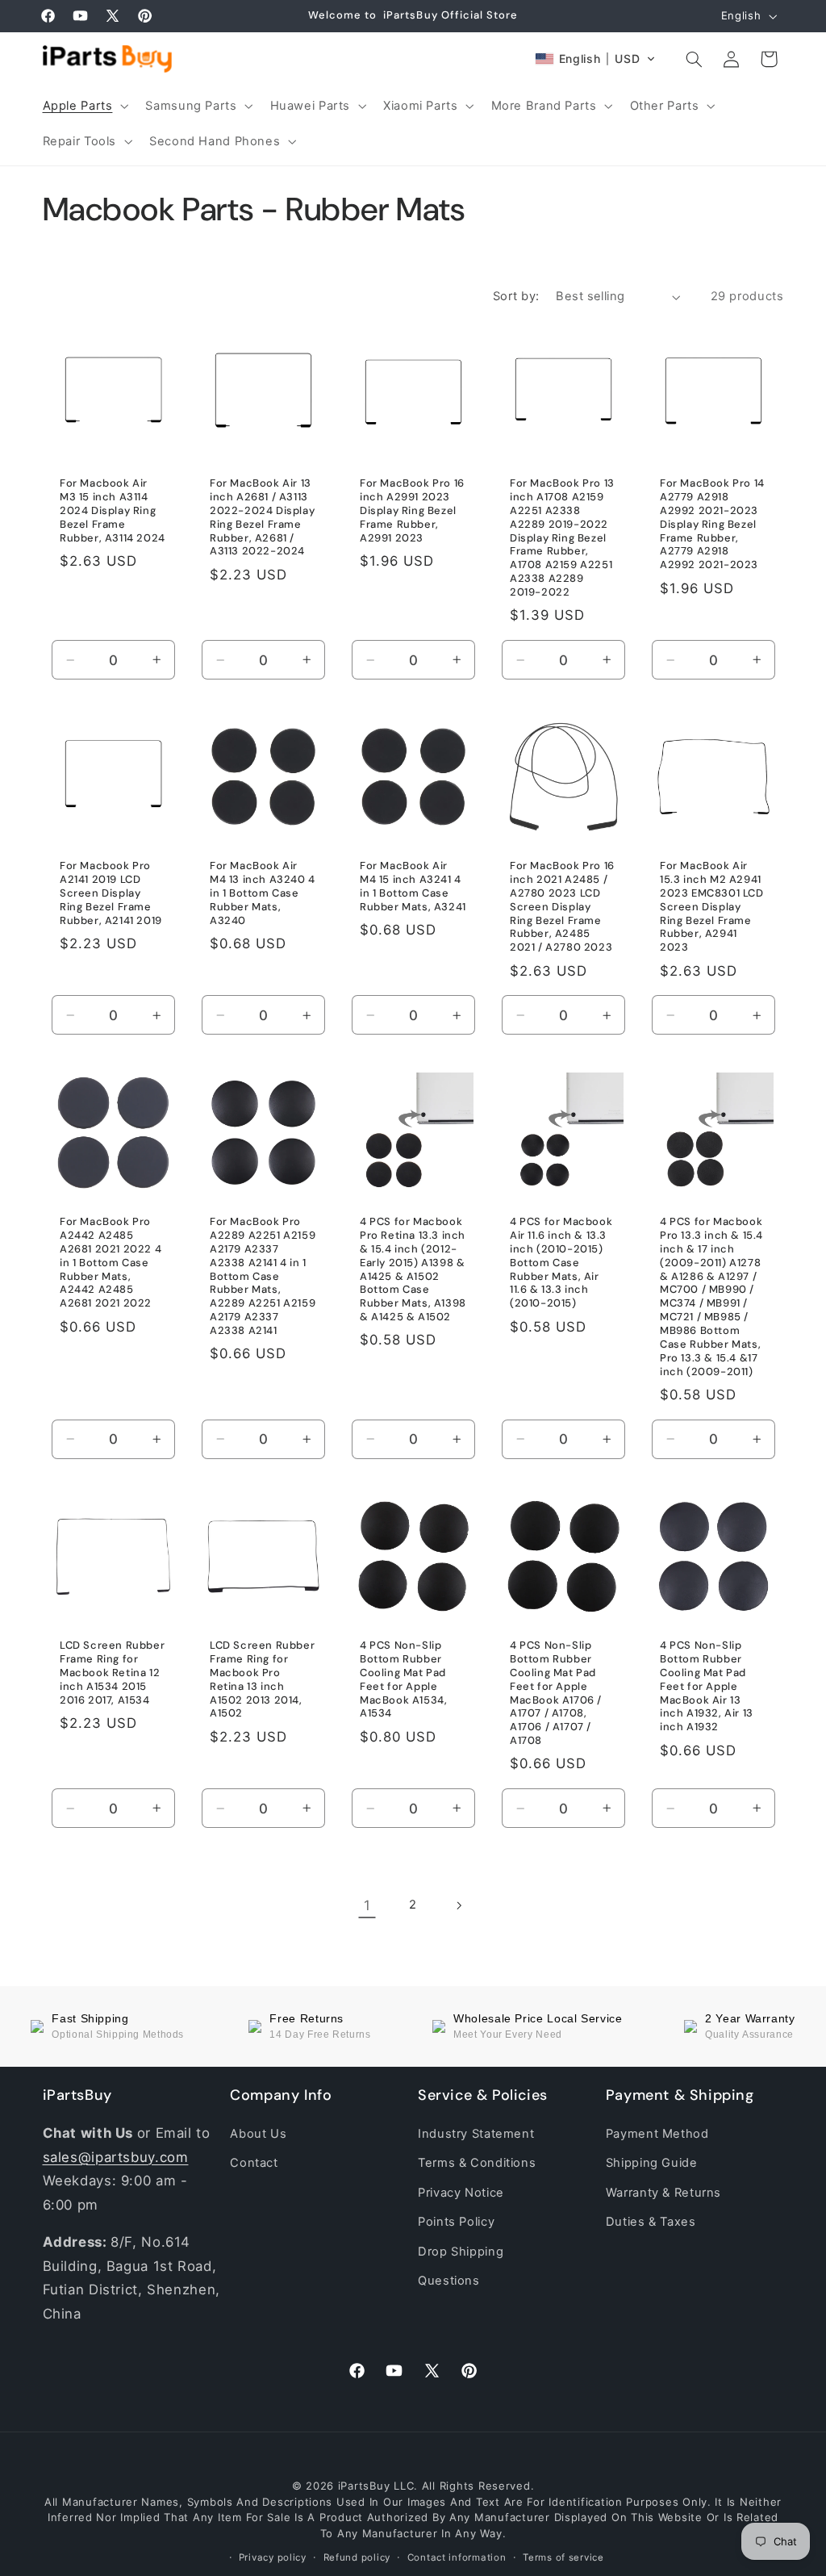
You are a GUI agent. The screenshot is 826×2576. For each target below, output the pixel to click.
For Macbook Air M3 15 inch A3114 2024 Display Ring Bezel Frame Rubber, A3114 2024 (113, 511)
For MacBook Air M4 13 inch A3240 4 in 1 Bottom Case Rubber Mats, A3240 (263, 893)
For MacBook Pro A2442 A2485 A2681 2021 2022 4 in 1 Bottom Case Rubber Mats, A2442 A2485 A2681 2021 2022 (111, 1263)
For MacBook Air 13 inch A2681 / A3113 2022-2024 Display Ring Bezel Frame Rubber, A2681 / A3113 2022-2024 (262, 517)
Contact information (457, 2557)
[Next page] (459, 1905)
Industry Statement (476, 2134)
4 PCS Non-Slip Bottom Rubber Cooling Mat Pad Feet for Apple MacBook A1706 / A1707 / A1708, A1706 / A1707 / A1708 (556, 1692)
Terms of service (563, 2557)
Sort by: (516, 296)
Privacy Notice (461, 2193)
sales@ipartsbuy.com (116, 2157)
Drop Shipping (461, 2252)
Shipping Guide (652, 2163)
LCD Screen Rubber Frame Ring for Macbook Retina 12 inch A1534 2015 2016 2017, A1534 (112, 1672)
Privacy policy (273, 2557)
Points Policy (456, 2222)
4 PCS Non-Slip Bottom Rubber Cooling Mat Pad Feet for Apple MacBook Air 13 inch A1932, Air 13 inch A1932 (707, 1685)
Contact (254, 2163)
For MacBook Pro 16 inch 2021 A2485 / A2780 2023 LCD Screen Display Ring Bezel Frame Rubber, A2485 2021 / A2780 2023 (562, 907)
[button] (84, 106)
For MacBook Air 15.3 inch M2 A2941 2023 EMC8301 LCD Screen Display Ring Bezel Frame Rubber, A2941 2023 (712, 907)
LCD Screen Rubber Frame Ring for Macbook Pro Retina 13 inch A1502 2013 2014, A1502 (262, 1679)
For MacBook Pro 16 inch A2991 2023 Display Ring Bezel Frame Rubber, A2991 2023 (412, 511)
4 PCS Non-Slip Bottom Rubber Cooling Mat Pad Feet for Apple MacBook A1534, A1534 (403, 1679)
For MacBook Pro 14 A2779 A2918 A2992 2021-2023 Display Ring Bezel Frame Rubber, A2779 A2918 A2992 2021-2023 (712, 524)
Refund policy (357, 2557)
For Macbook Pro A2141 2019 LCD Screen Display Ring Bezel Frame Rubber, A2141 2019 (111, 893)
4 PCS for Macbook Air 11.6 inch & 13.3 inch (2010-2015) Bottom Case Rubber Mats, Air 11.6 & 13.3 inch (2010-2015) (561, 1263)
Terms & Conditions (477, 2163)
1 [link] (367, 1905)
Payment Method (657, 2134)
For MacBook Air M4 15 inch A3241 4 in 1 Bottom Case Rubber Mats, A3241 (413, 887)
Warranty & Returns (663, 2193)
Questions (449, 2281)
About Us (258, 2134)
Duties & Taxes (651, 2222)
